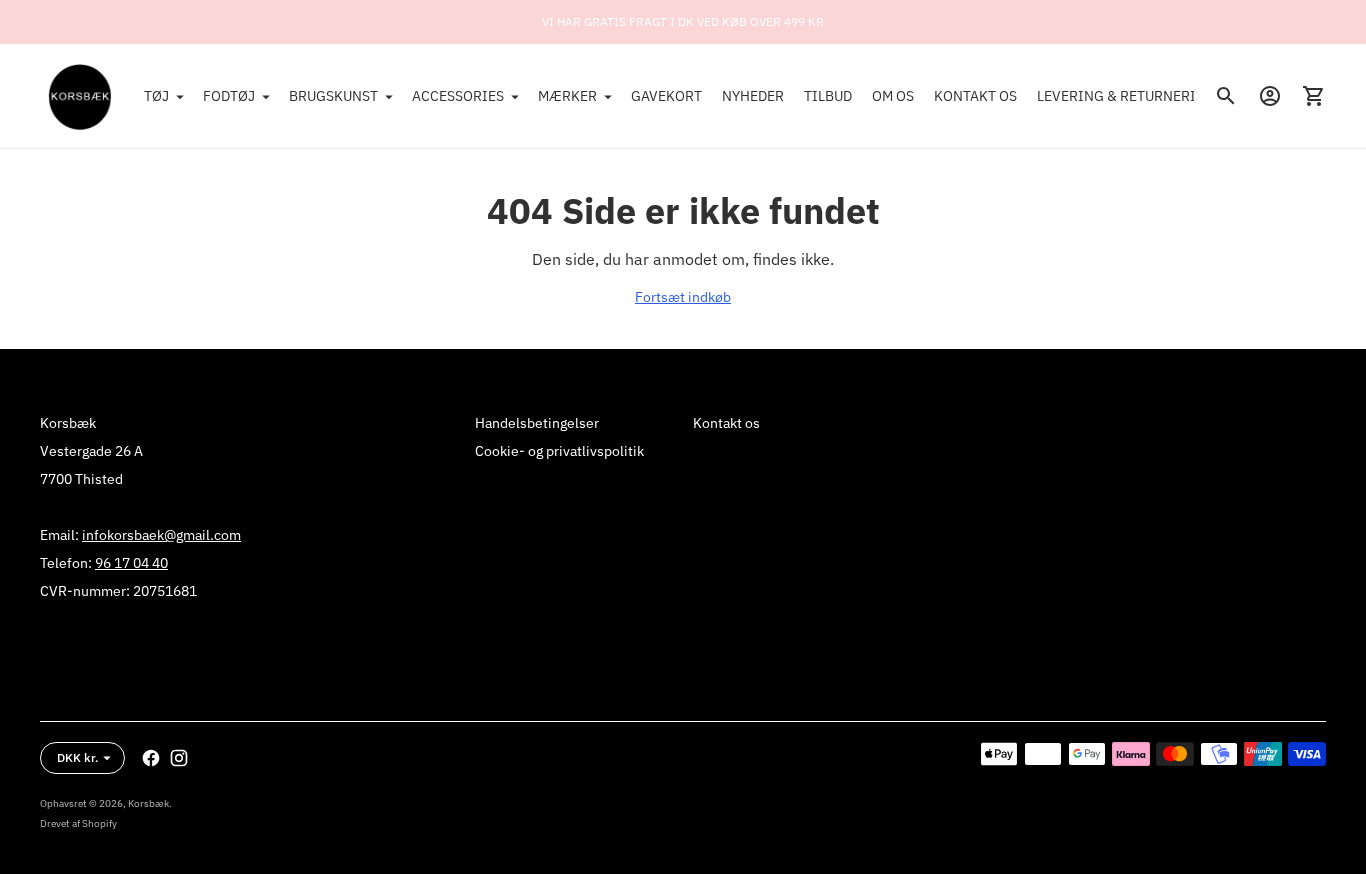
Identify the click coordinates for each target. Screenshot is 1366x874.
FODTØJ (229, 96)
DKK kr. (77, 757)
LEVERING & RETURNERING (1126, 96)
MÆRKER (567, 96)
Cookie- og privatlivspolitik (559, 451)
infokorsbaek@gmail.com (161, 535)
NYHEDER (753, 96)
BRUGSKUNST (333, 96)
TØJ (156, 96)
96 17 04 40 (131, 563)
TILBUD (828, 96)
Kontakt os (726, 423)
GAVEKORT (666, 96)
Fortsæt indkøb (683, 297)
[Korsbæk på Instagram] (179, 758)
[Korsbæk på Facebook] (151, 758)
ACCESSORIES (458, 96)
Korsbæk (148, 803)
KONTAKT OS (975, 96)
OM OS (893, 96)
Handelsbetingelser (537, 423)
